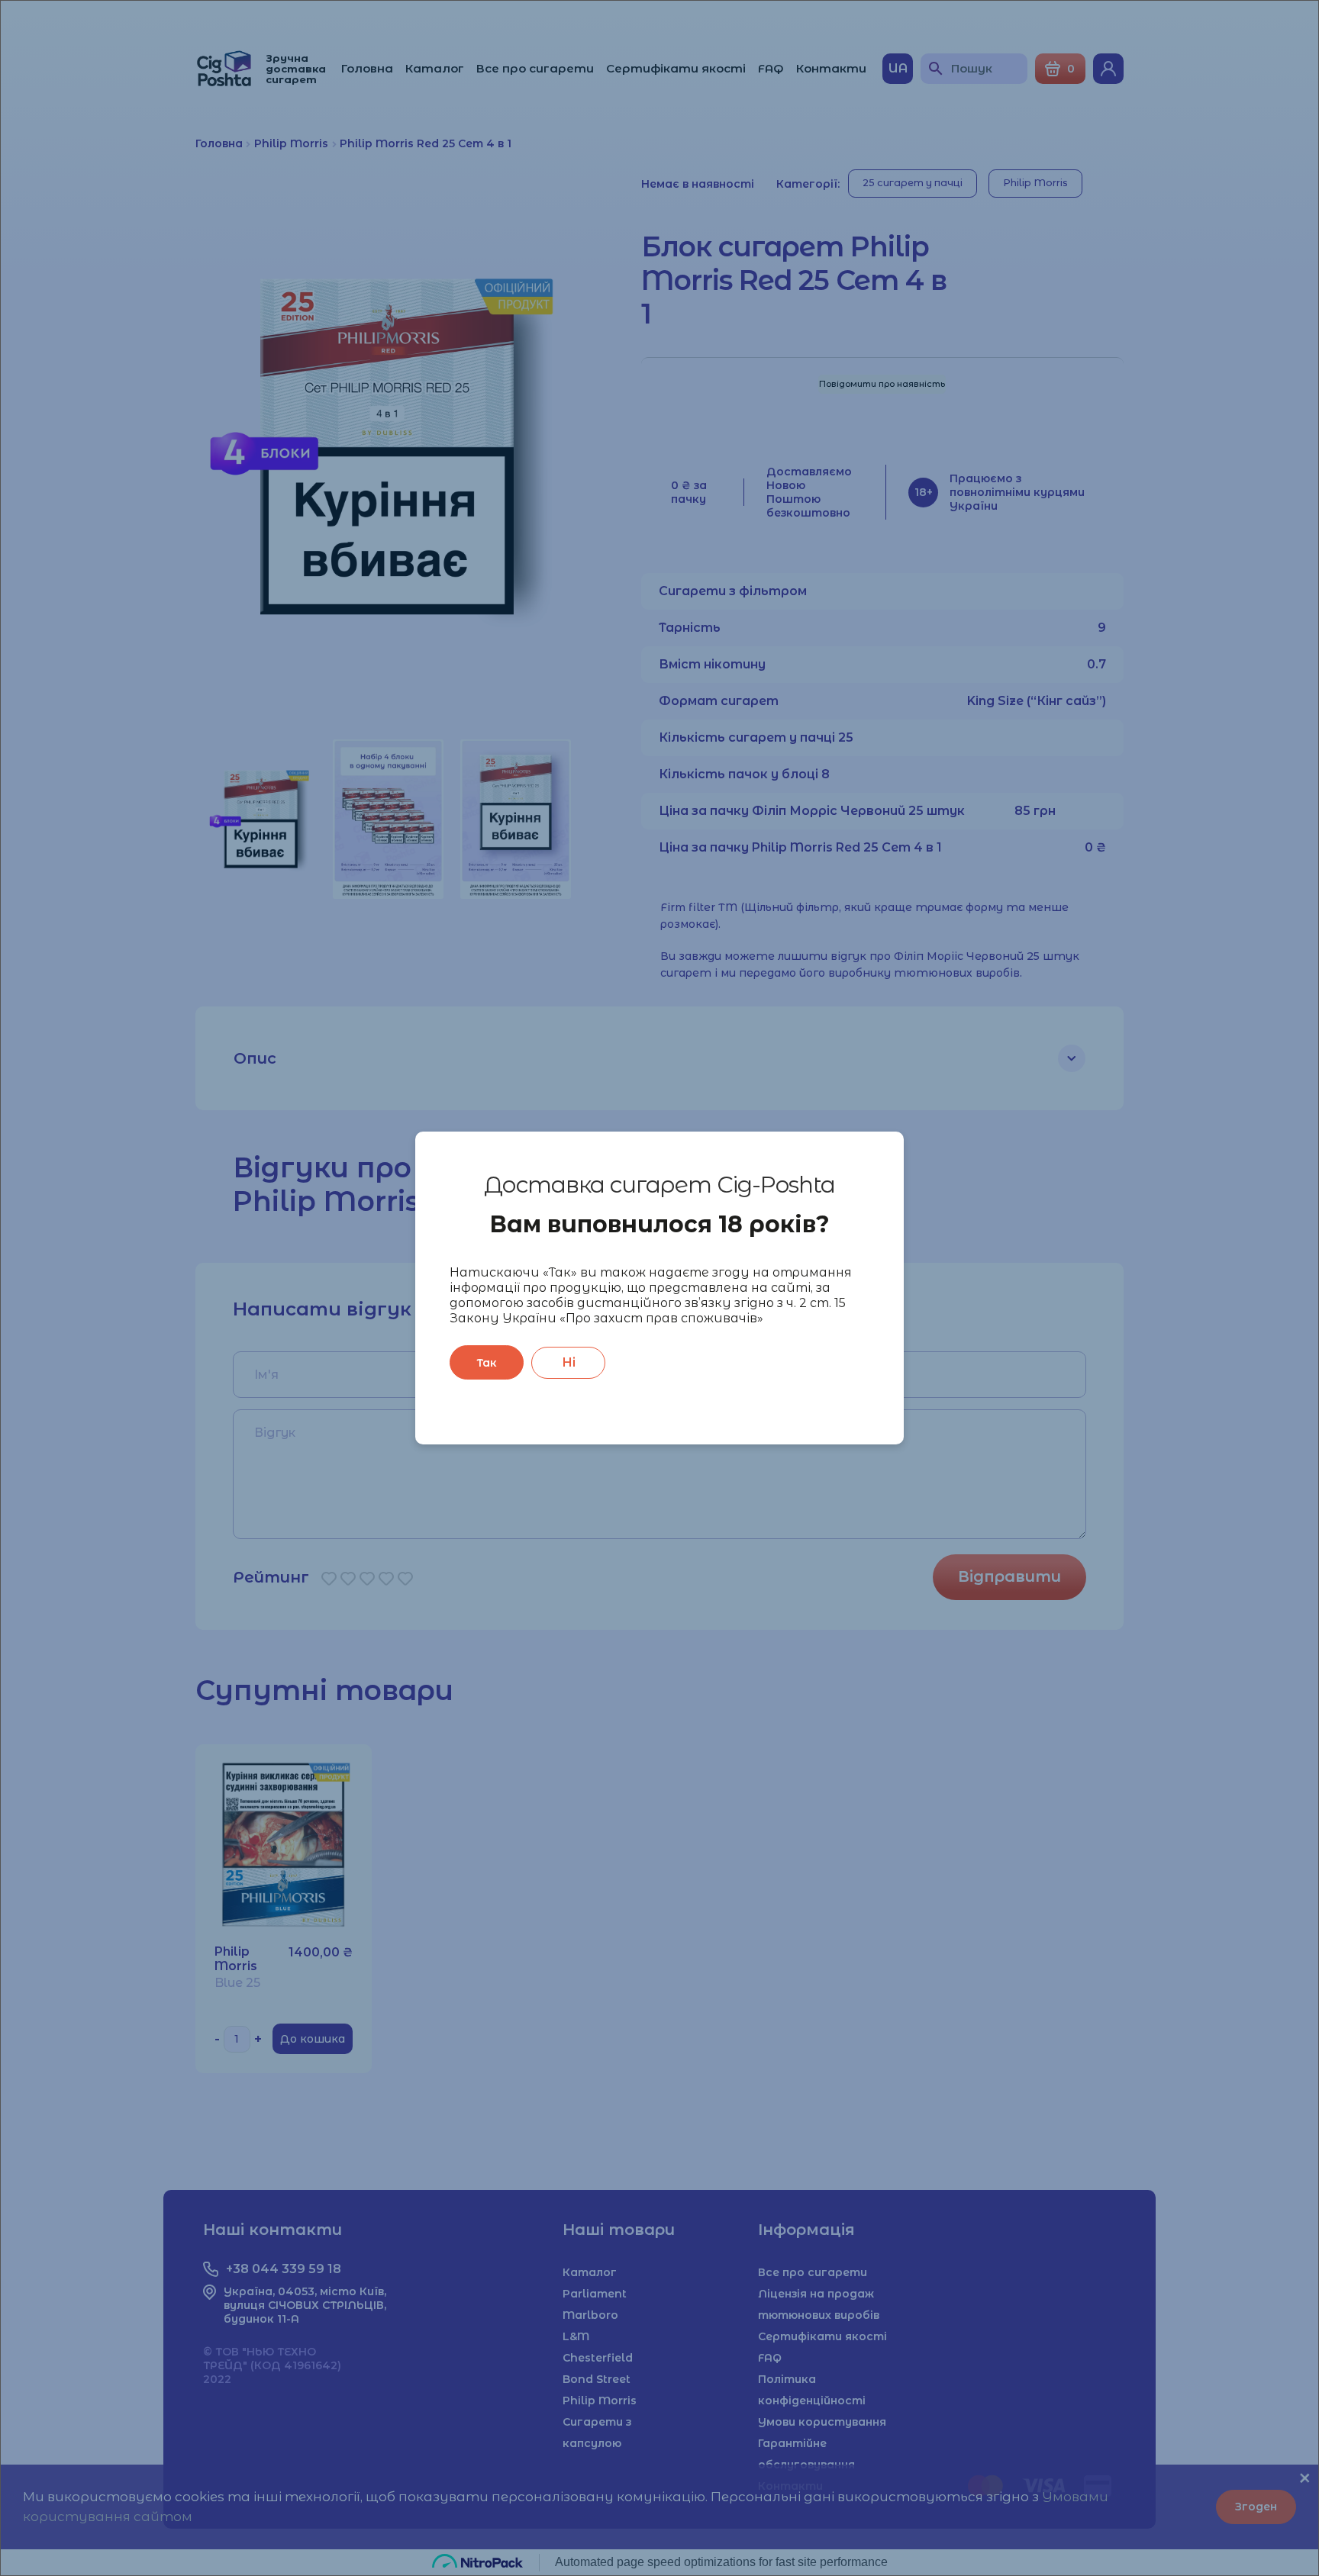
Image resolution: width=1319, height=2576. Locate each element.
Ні (569, 1362)
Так (487, 1363)
